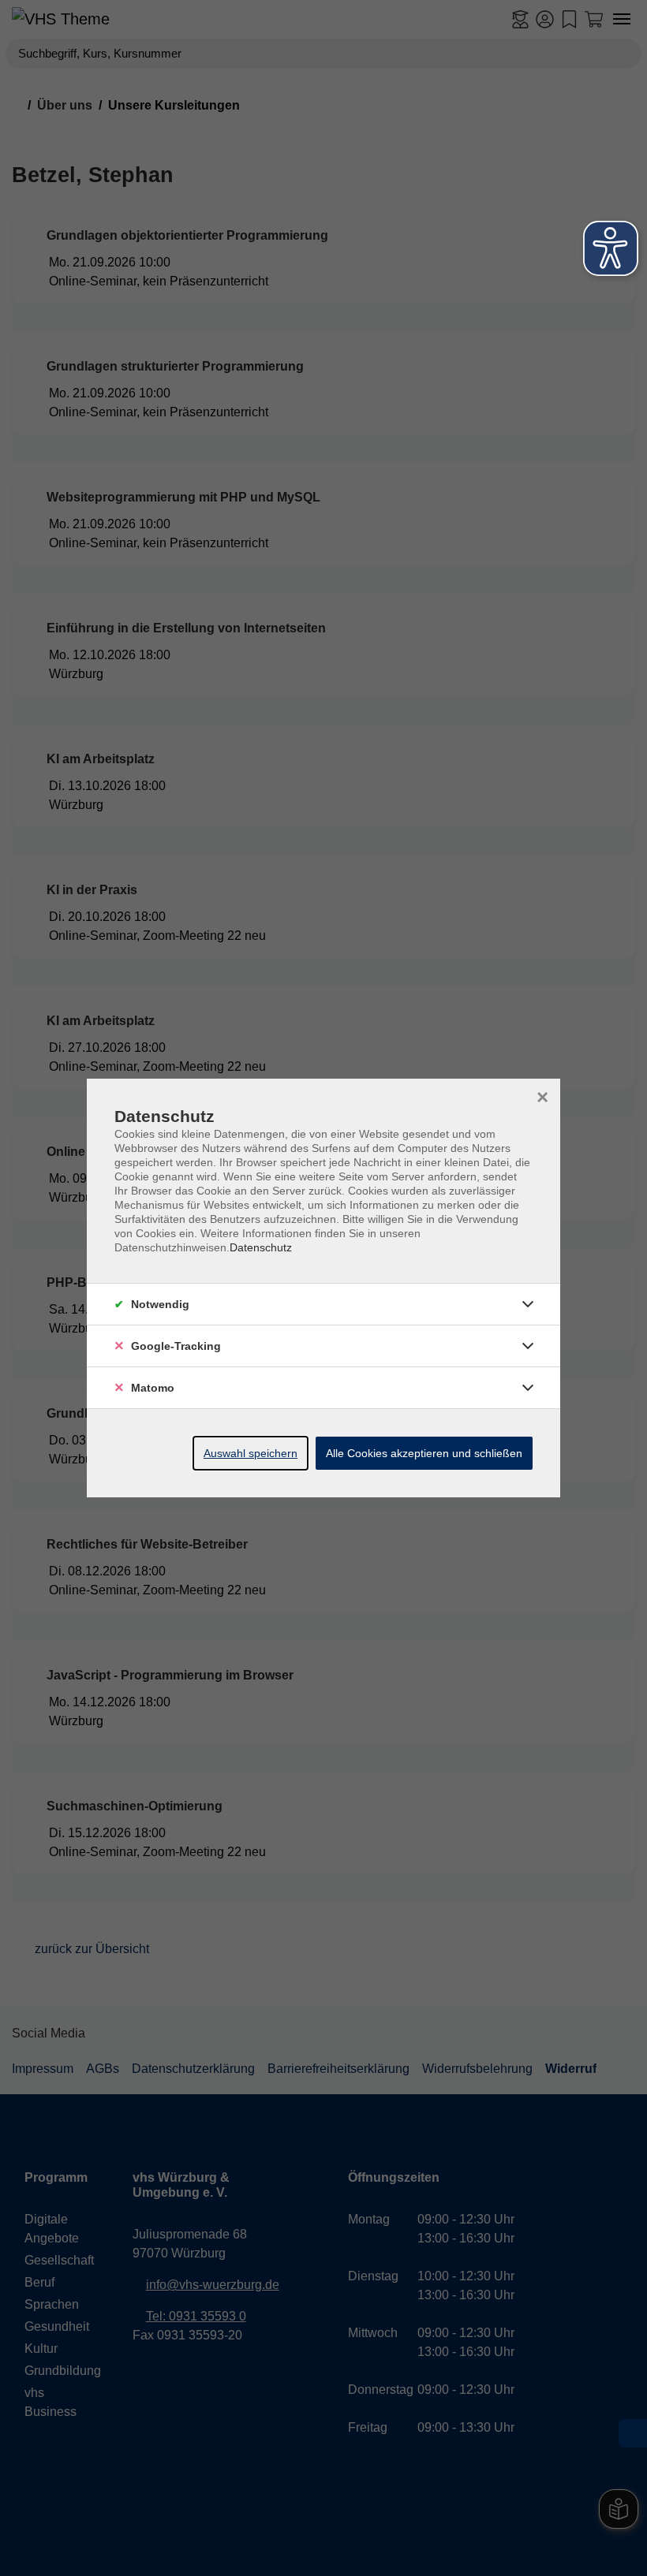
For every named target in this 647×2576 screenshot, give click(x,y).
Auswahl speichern (251, 1453)
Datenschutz (261, 1247)
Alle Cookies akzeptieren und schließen (424, 1453)
